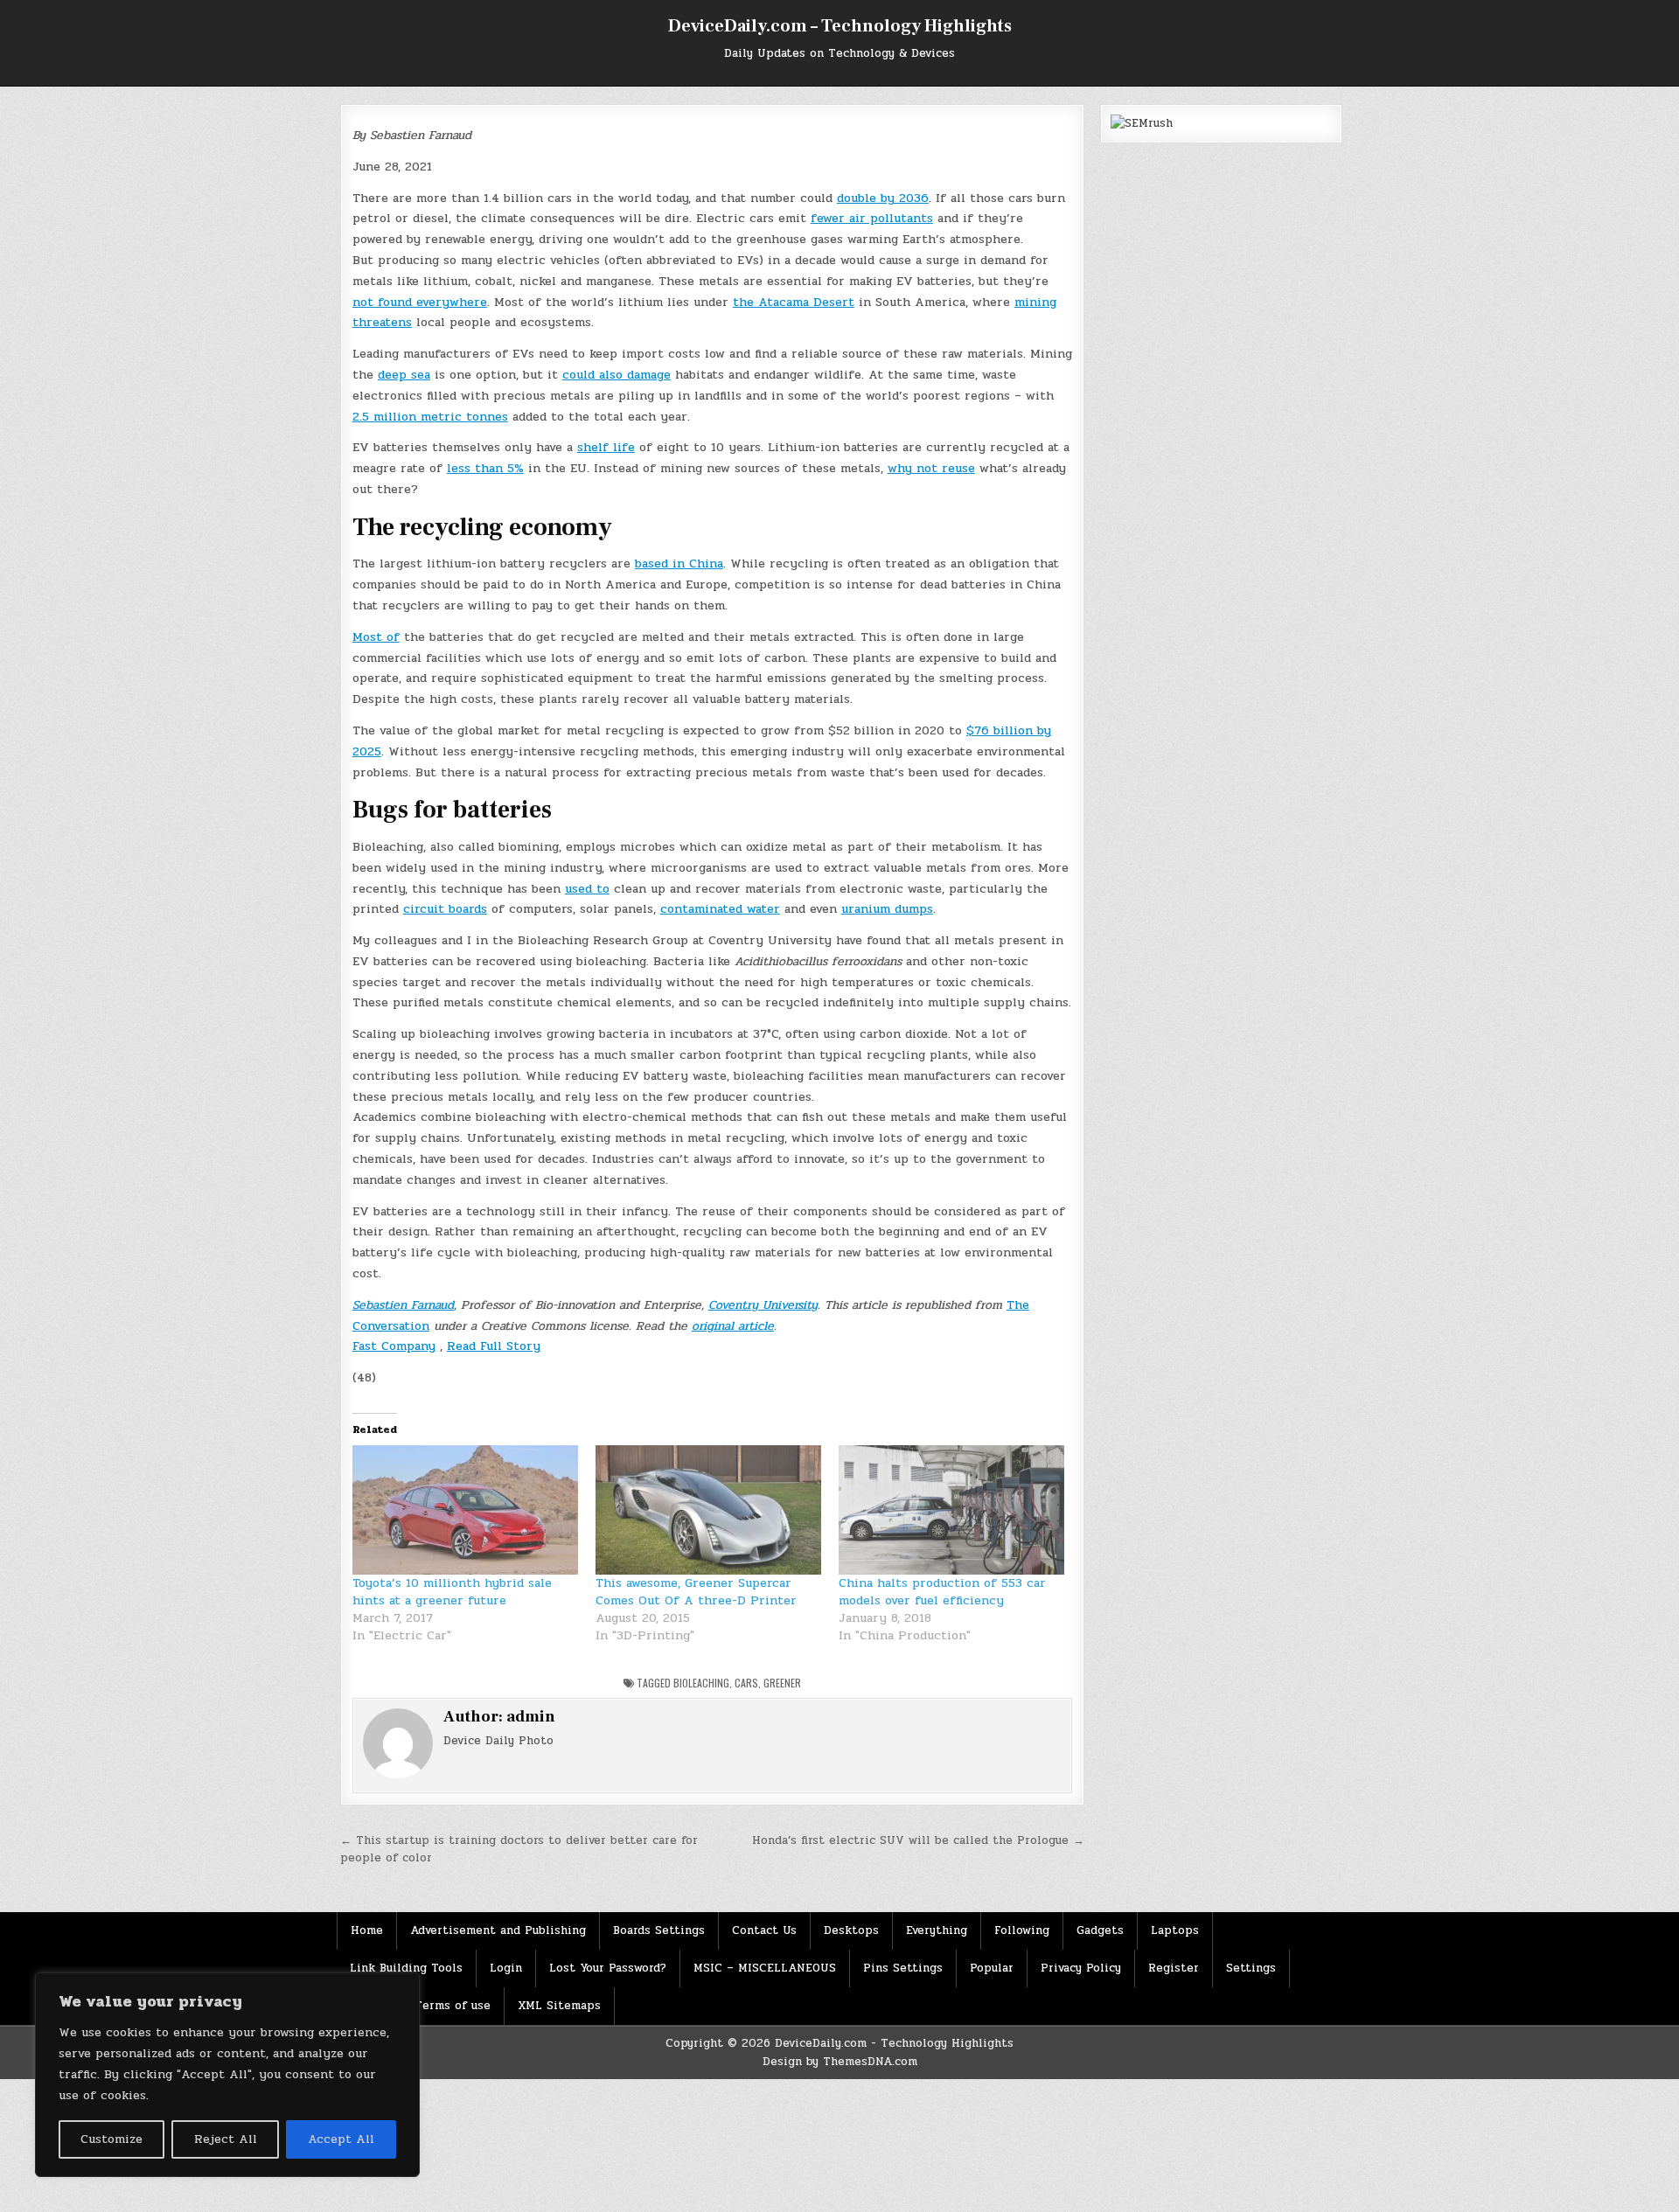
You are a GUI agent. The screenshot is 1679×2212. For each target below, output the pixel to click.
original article (733, 1326)
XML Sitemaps (559, 2006)
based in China (679, 563)
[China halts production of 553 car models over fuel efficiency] (951, 1510)
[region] (227, 2075)
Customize (111, 2139)
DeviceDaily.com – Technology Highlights (840, 26)
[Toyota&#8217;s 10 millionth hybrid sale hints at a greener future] (465, 1510)
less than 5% (485, 468)
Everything (937, 1930)
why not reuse (931, 468)
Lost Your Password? (608, 1968)
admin (531, 1717)
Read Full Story (494, 1346)
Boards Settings (659, 1930)
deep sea (404, 375)
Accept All (341, 2139)
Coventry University (763, 1305)
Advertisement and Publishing (498, 1930)
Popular (992, 1968)
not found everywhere (420, 302)
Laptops (1175, 1930)
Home (367, 1930)
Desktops (851, 1930)
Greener (782, 1683)
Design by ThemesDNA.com (840, 2062)
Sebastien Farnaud (403, 1305)
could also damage (617, 375)
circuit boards (445, 909)
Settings (1251, 1968)
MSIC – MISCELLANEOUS (765, 1968)
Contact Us (764, 1930)
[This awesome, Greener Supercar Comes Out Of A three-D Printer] (708, 1510)
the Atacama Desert (794, 302)
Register (1174, 1968)
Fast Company (394, 1346)
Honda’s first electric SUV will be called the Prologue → (918, 1840)
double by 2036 (883, 198)
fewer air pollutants (872, 218)
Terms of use (453, 2006)
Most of (376, 637)
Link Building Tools (406, 1968)
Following (1022, 1930)
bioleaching (701, 1683)
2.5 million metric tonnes (430, 417)
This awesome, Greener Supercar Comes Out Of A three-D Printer (696, 1592)
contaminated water (720, 909)
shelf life (606, 447)
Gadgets (1100, 1930)
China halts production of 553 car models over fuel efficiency (942, 1592)
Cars (746, 1683)
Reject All (226, 2139)
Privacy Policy (1081, 1968)
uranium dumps (887, 909)
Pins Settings (903, 1968)
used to (587, 889)
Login (506, 1968)
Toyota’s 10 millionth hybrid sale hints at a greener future (452, 1592)
